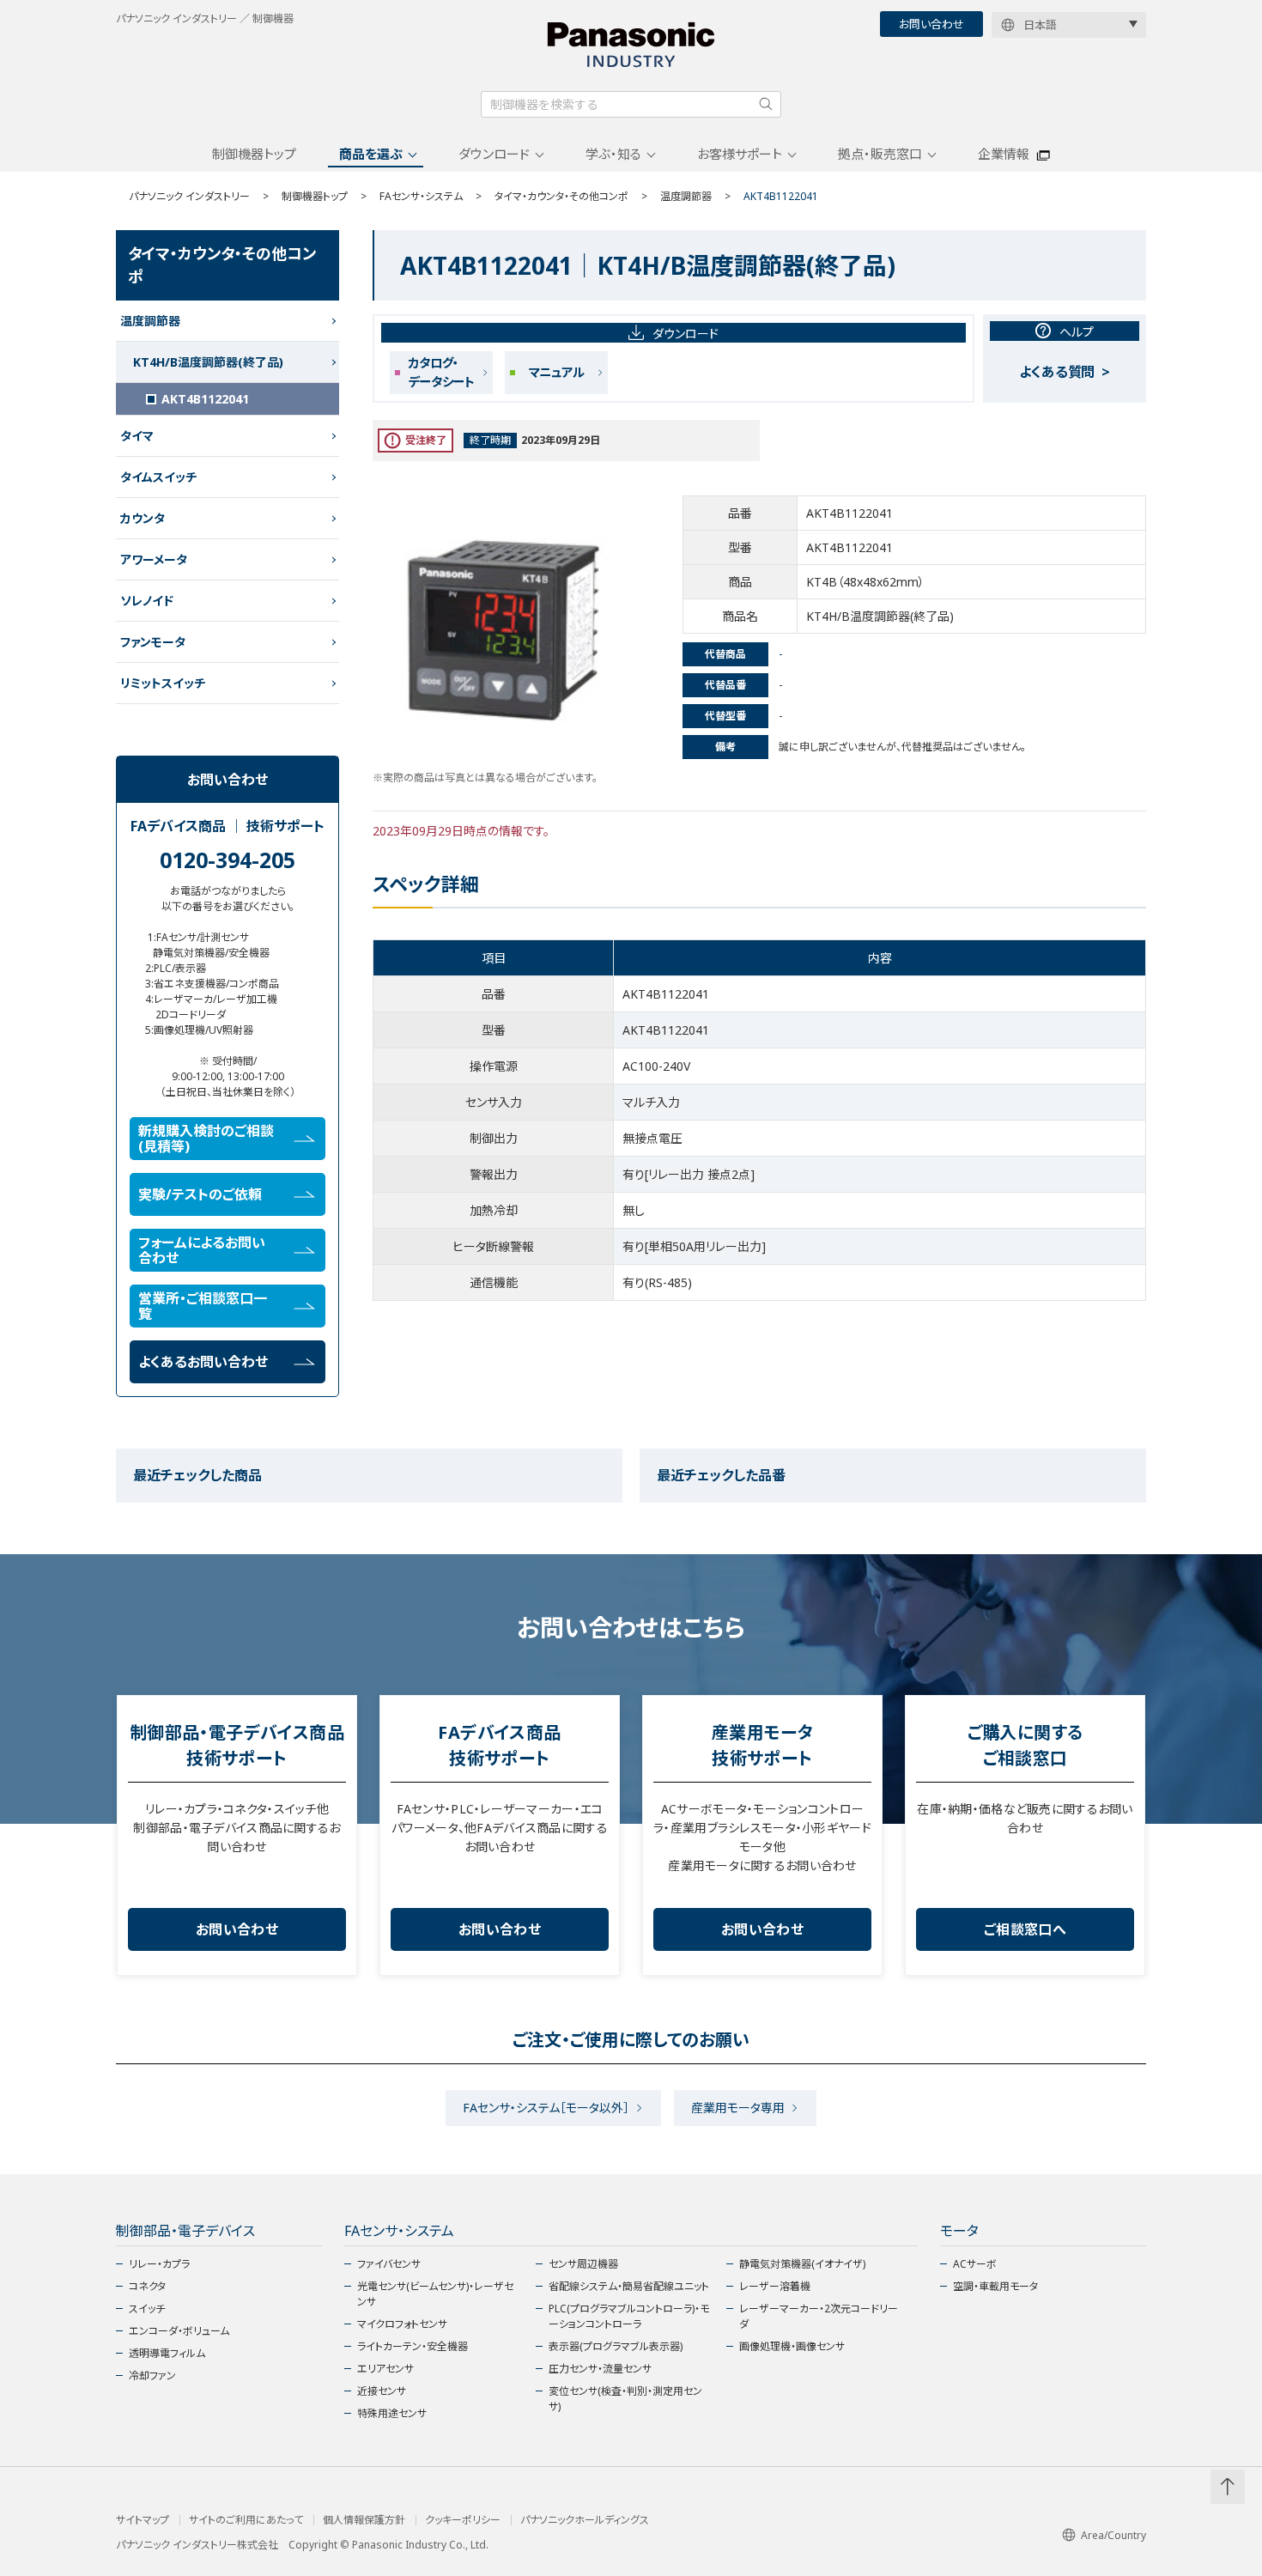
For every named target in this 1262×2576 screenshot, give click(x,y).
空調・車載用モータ (995, 2286)
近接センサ (382, 2391)
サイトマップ (143, 2520)
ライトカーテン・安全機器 (413, 2346)
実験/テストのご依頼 (200, 1194)
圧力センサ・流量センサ (600, 2369)
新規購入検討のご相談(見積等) (206, 1139)
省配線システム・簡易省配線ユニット (629, 2286)
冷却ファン (152, 2376)
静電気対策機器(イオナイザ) (802, 2264)
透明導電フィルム (167, 2353)
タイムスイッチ (158, 477)
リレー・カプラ (159, 2264)
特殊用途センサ (392, 2413)
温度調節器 (686, 196)
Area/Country (1113, 2535)
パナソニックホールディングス (585, 2520)
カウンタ (143, 518)
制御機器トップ (254, 154)
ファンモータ (153, 642)
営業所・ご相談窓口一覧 (203, 1306)
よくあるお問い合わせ (203, 1362)
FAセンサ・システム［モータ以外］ (546, 2108)
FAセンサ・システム (421, 196)
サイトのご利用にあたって (246, 2520)
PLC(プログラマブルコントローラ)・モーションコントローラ (629, 2316)
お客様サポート (740, 154)
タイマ (137, 436)
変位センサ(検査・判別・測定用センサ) (625, 2399)
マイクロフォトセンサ (402, 2324)
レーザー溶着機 (775, 2286)
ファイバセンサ (389, 2264)
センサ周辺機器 (583, 2264)
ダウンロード (494, 154)
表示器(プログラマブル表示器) (616, 2346)
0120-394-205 (228, 860)
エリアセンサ (385, 2369)
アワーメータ (154, 559)
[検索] (766, 104)
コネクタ (147, 2286)
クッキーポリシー (463, 2520)
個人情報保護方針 (364, 2520)
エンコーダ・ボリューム (179, 2331)
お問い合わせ (931, 24)
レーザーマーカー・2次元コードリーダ (819, 2316)
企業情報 (1004, 154)
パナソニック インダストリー (189, 196)
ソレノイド (147, 601)
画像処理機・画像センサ (792, 2346)
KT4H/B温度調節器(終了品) (208, 362)
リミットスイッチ (163, 683)
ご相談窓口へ (1025, 1929)
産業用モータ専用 (738, 2108)
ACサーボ (975, 2264)
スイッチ (147, 2309)
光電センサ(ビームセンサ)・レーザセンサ (435, 2294)
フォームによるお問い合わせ (202, 1250)
